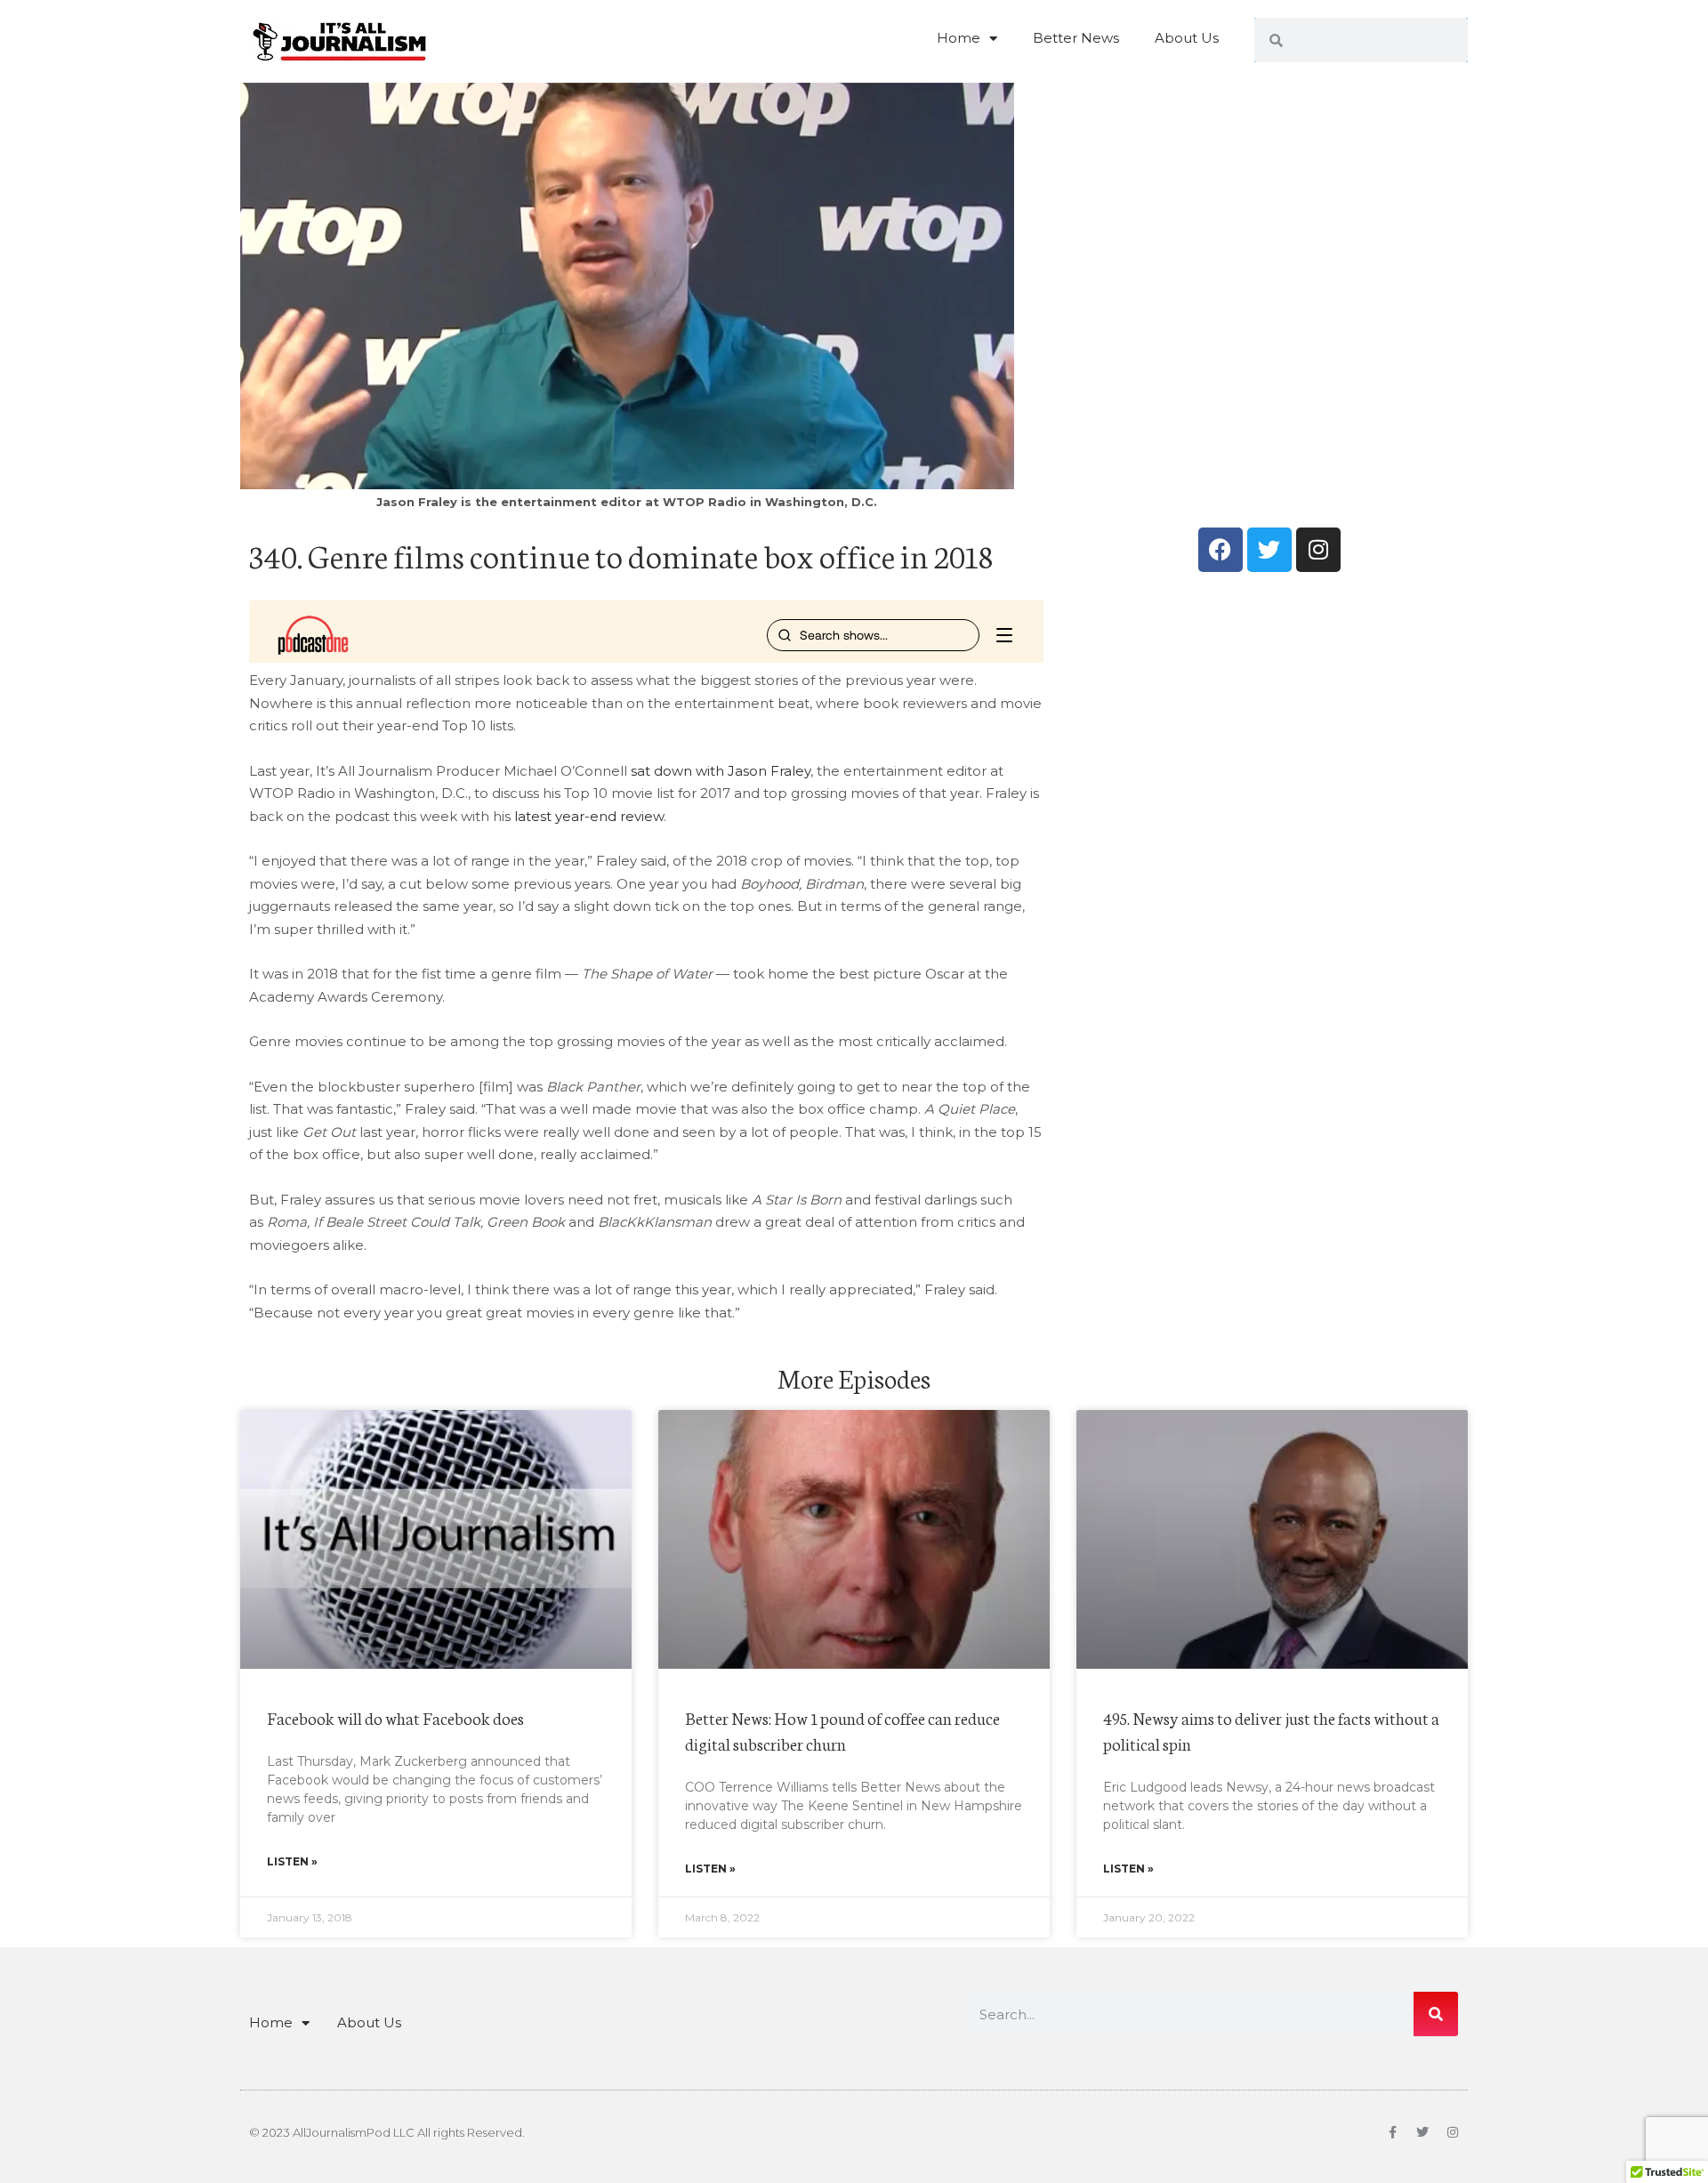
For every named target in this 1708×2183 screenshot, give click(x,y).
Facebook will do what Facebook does (395, 1717)
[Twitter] (1269, 550)
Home (959, 38)
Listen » (292, 1861)
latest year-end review (589, 816)
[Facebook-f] (1392, 2132)
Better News (1076, 38)
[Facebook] (1221, 550)
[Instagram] (1318, 550)
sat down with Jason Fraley (721, 771)
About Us (1187, 38)
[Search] (1436, 2014)
